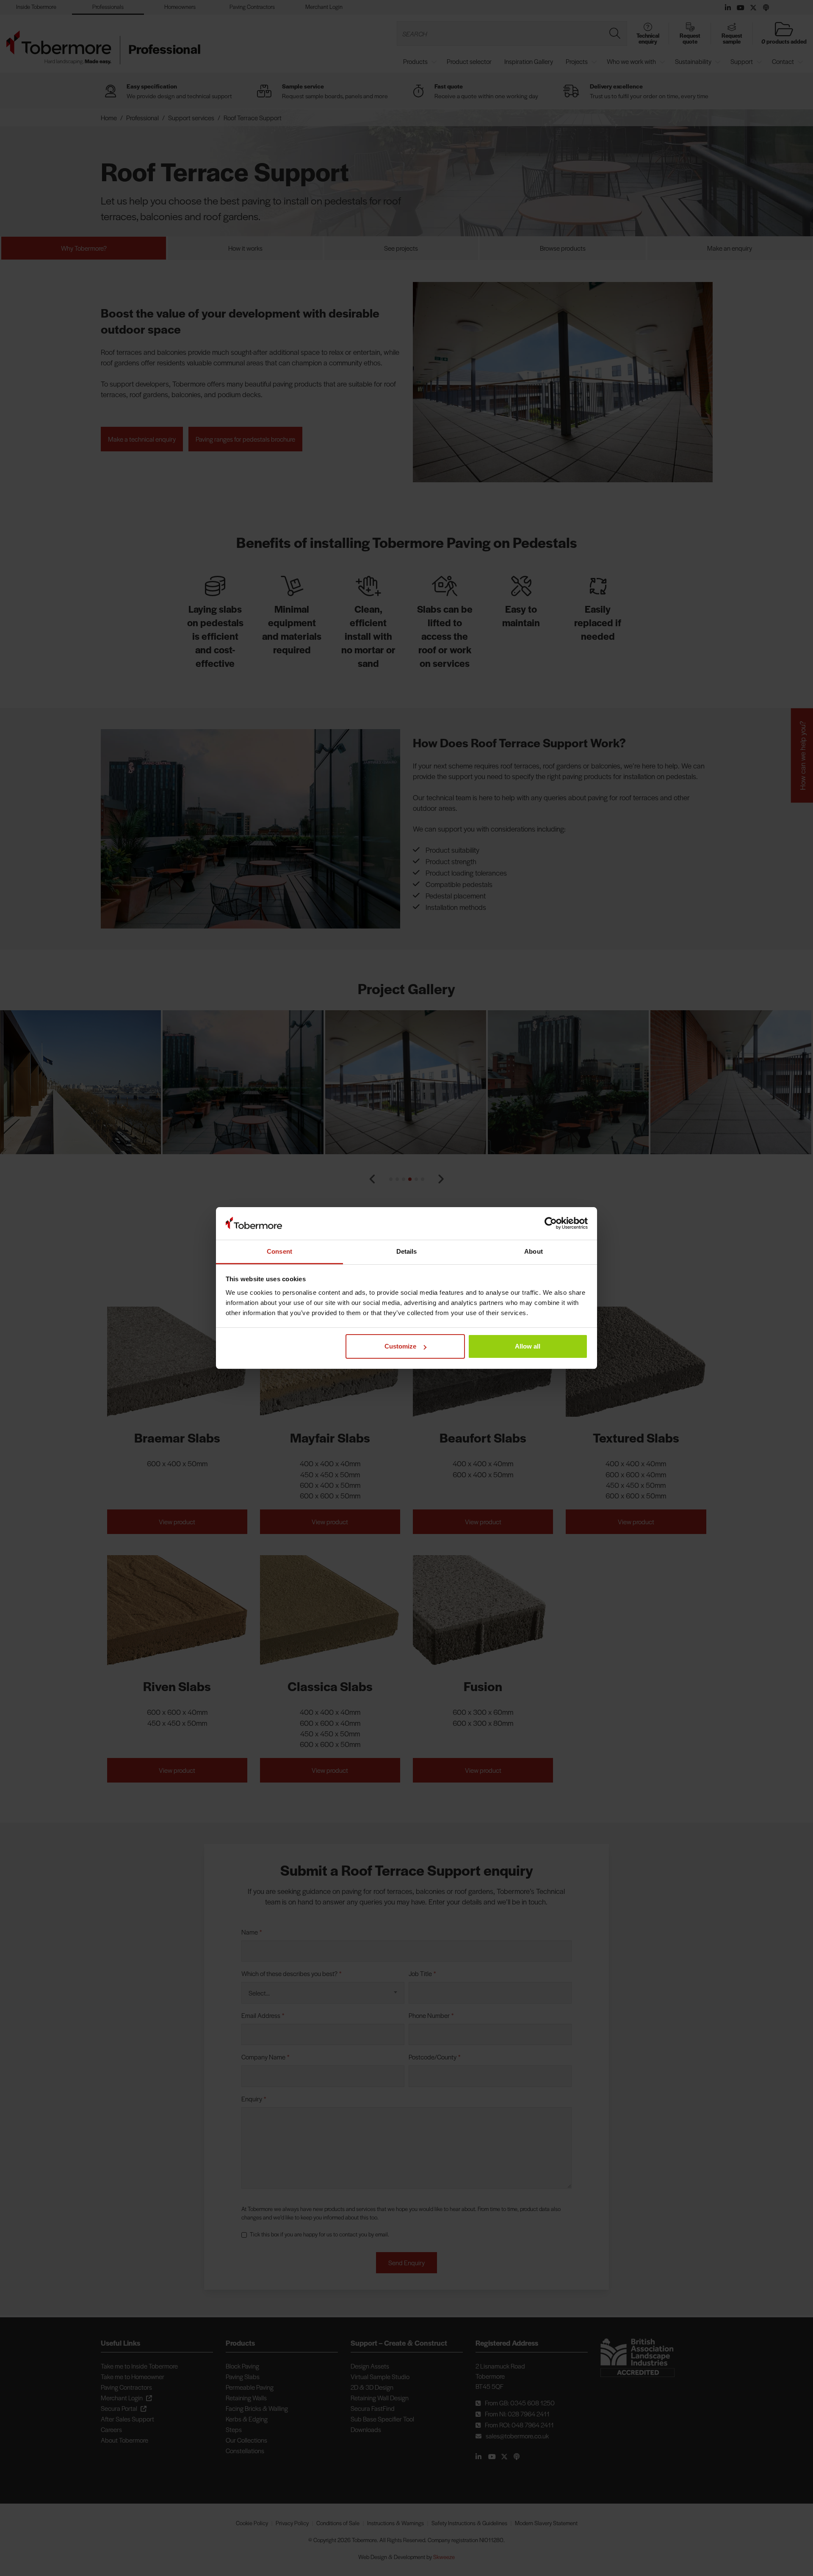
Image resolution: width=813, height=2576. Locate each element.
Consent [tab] (279, 1251)
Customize (400, 1346)
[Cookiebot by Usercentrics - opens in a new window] (551, 1224)
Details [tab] (407, 1251)
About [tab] (534, 1251)
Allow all (528, 1346)
